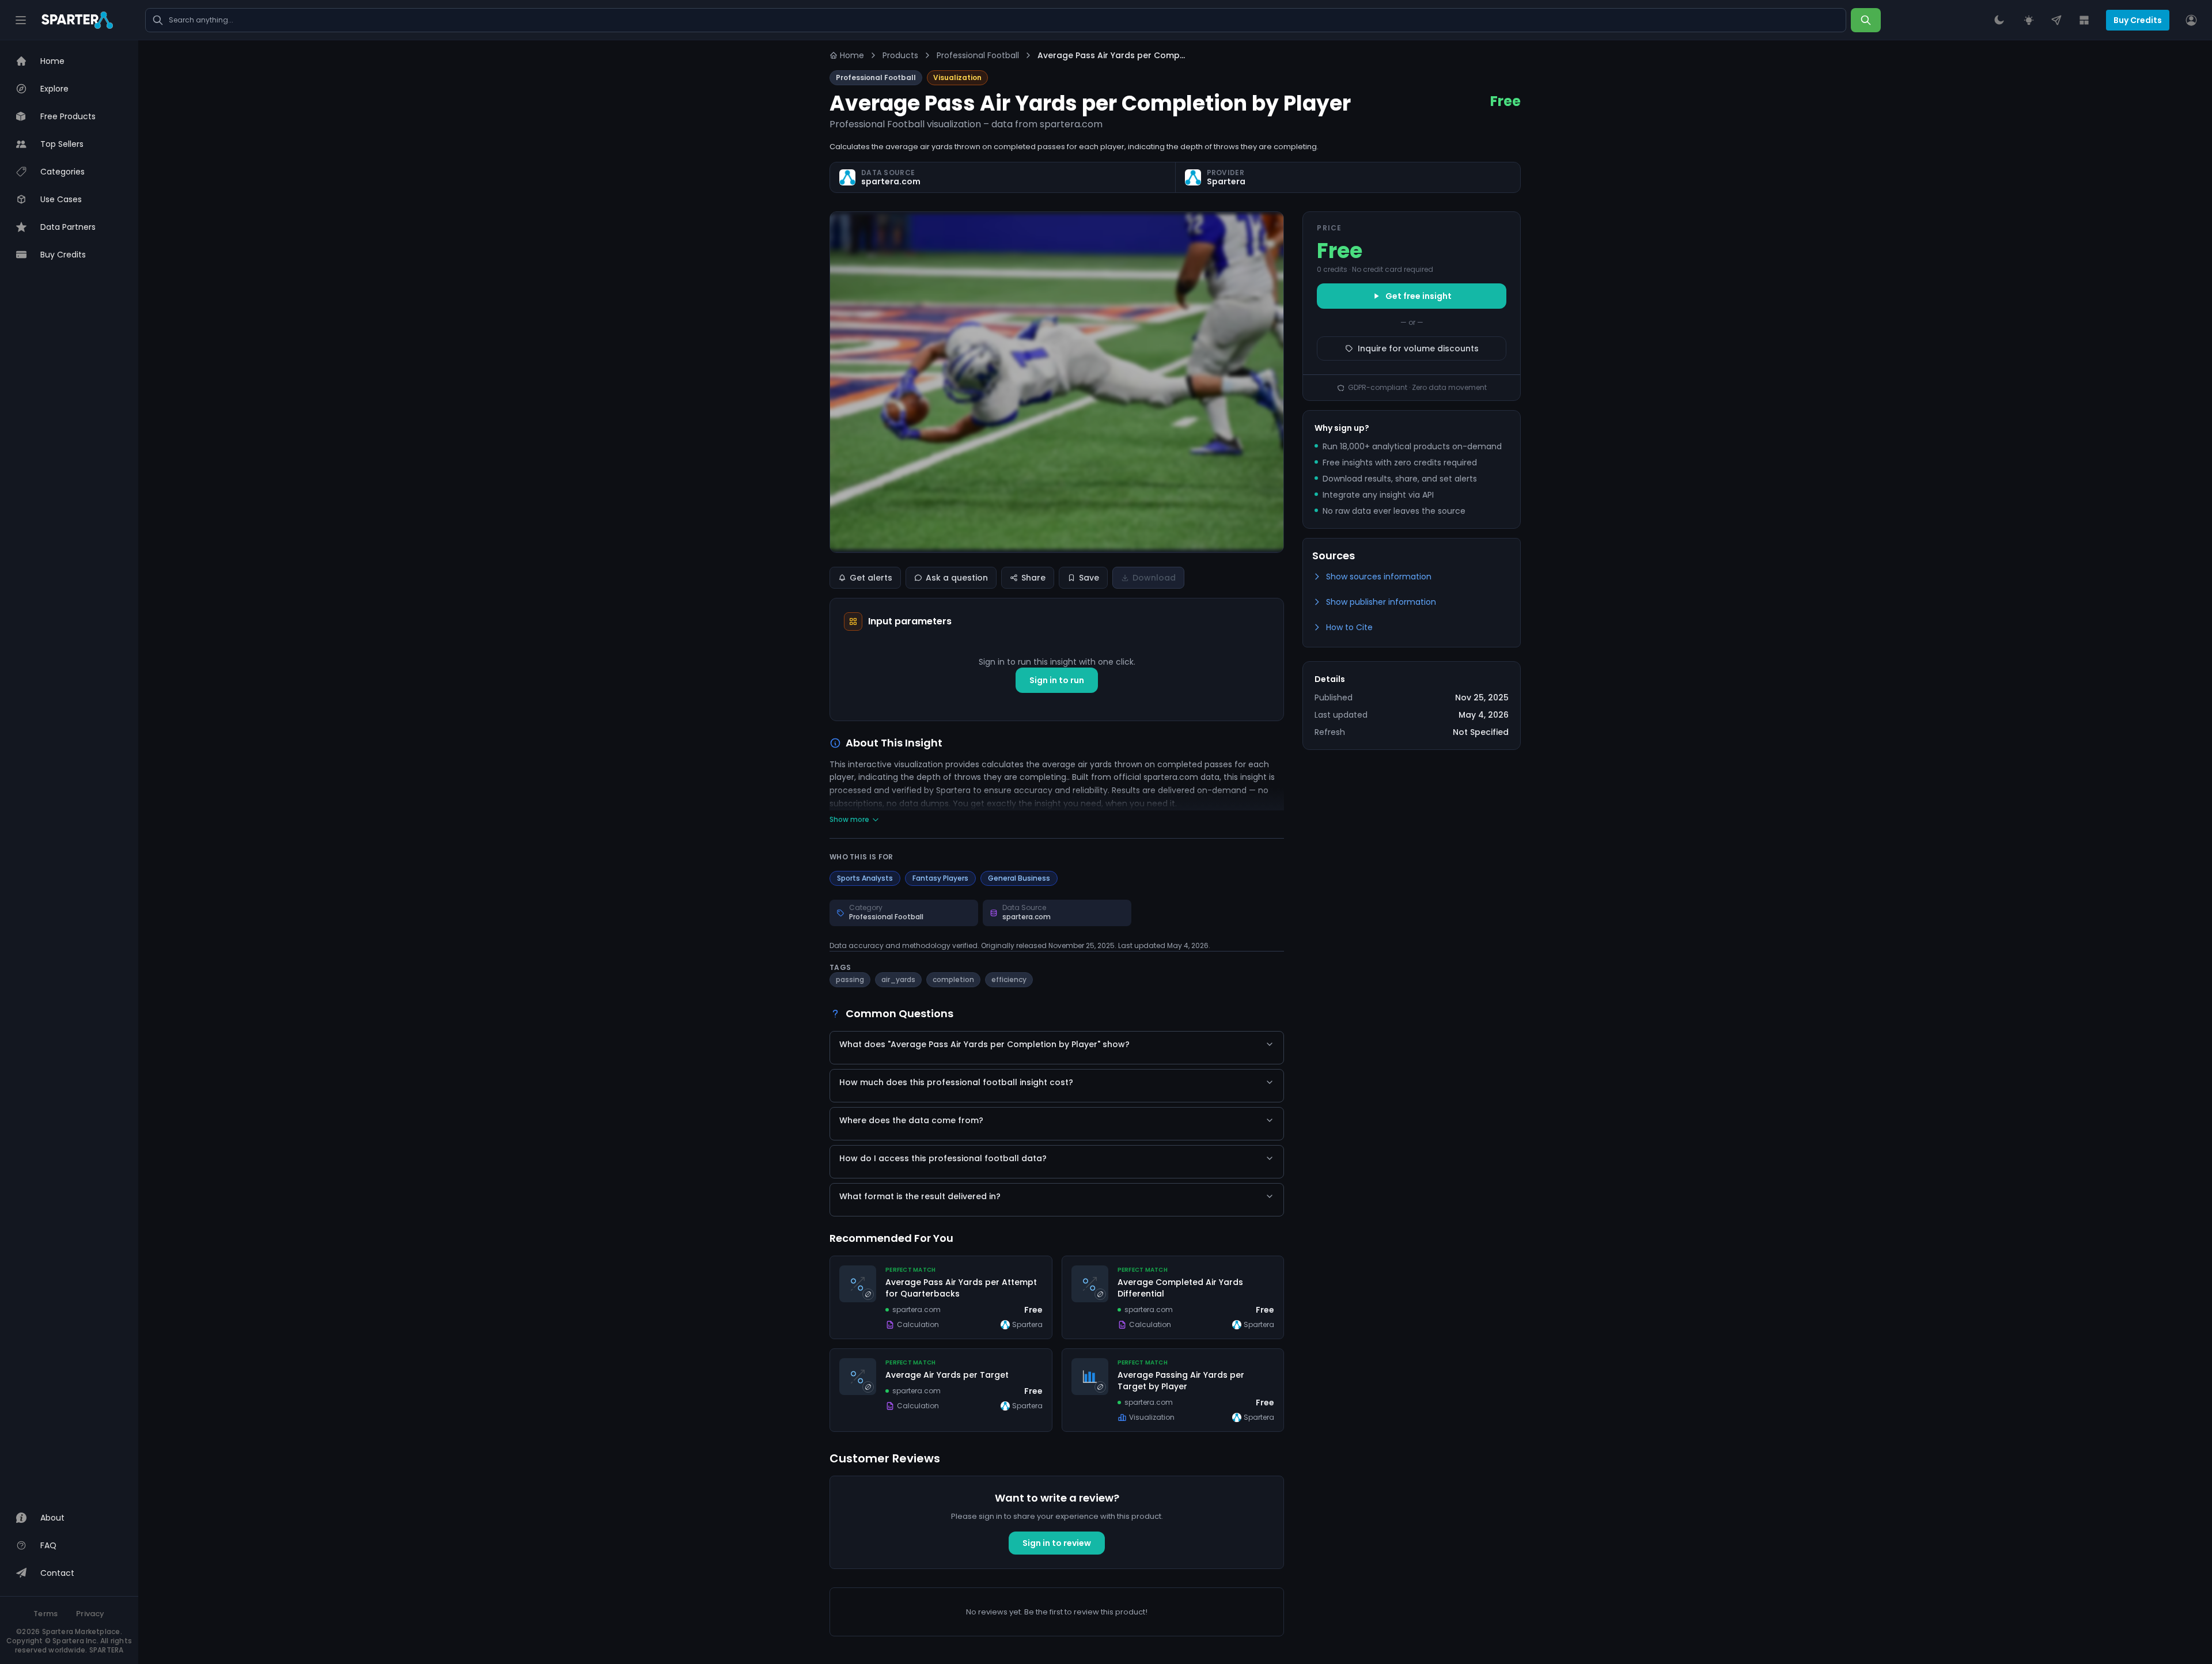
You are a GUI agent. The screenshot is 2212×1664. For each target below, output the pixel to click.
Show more (849, 820)
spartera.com (891, 181)
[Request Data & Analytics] (2029, 20)
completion (953, 979)
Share (1033, 578)
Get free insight (1419, 296)
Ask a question (957, 578)
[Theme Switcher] (1999, 20)
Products (900, 55)
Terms (46, 1614)
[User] (2191, 20)
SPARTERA (107, 1650)
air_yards (898, 979)
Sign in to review (1057, 1543)
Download (1154, 578)
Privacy (90, 1614)
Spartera (1226, 181)
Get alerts (871, 578)
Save (1089, 578)
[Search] (1866, 20)
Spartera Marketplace (81, 1631)
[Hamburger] (21, 20)
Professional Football (978, 55)
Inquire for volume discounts (1418, 348)
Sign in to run (1057, 680)
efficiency (1009, 979)
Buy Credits (2138, 20)
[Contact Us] (2056, 20)
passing (850, 979)
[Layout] (2084, 20)
